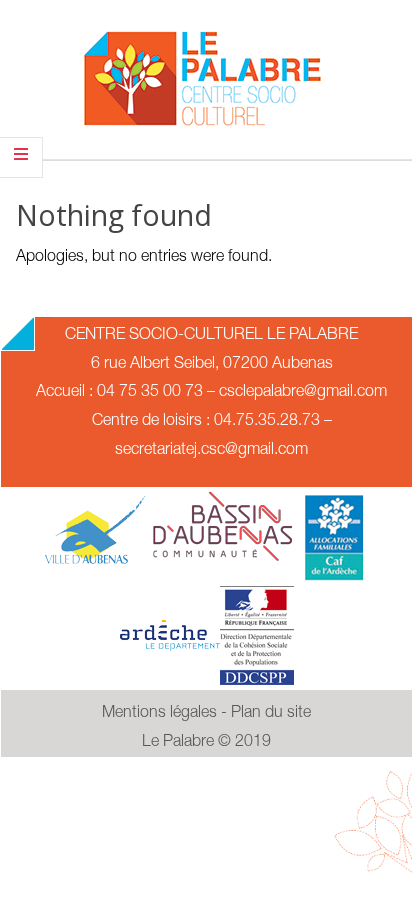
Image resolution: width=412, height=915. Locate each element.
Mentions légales (159, 714)
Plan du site (271, 714)
